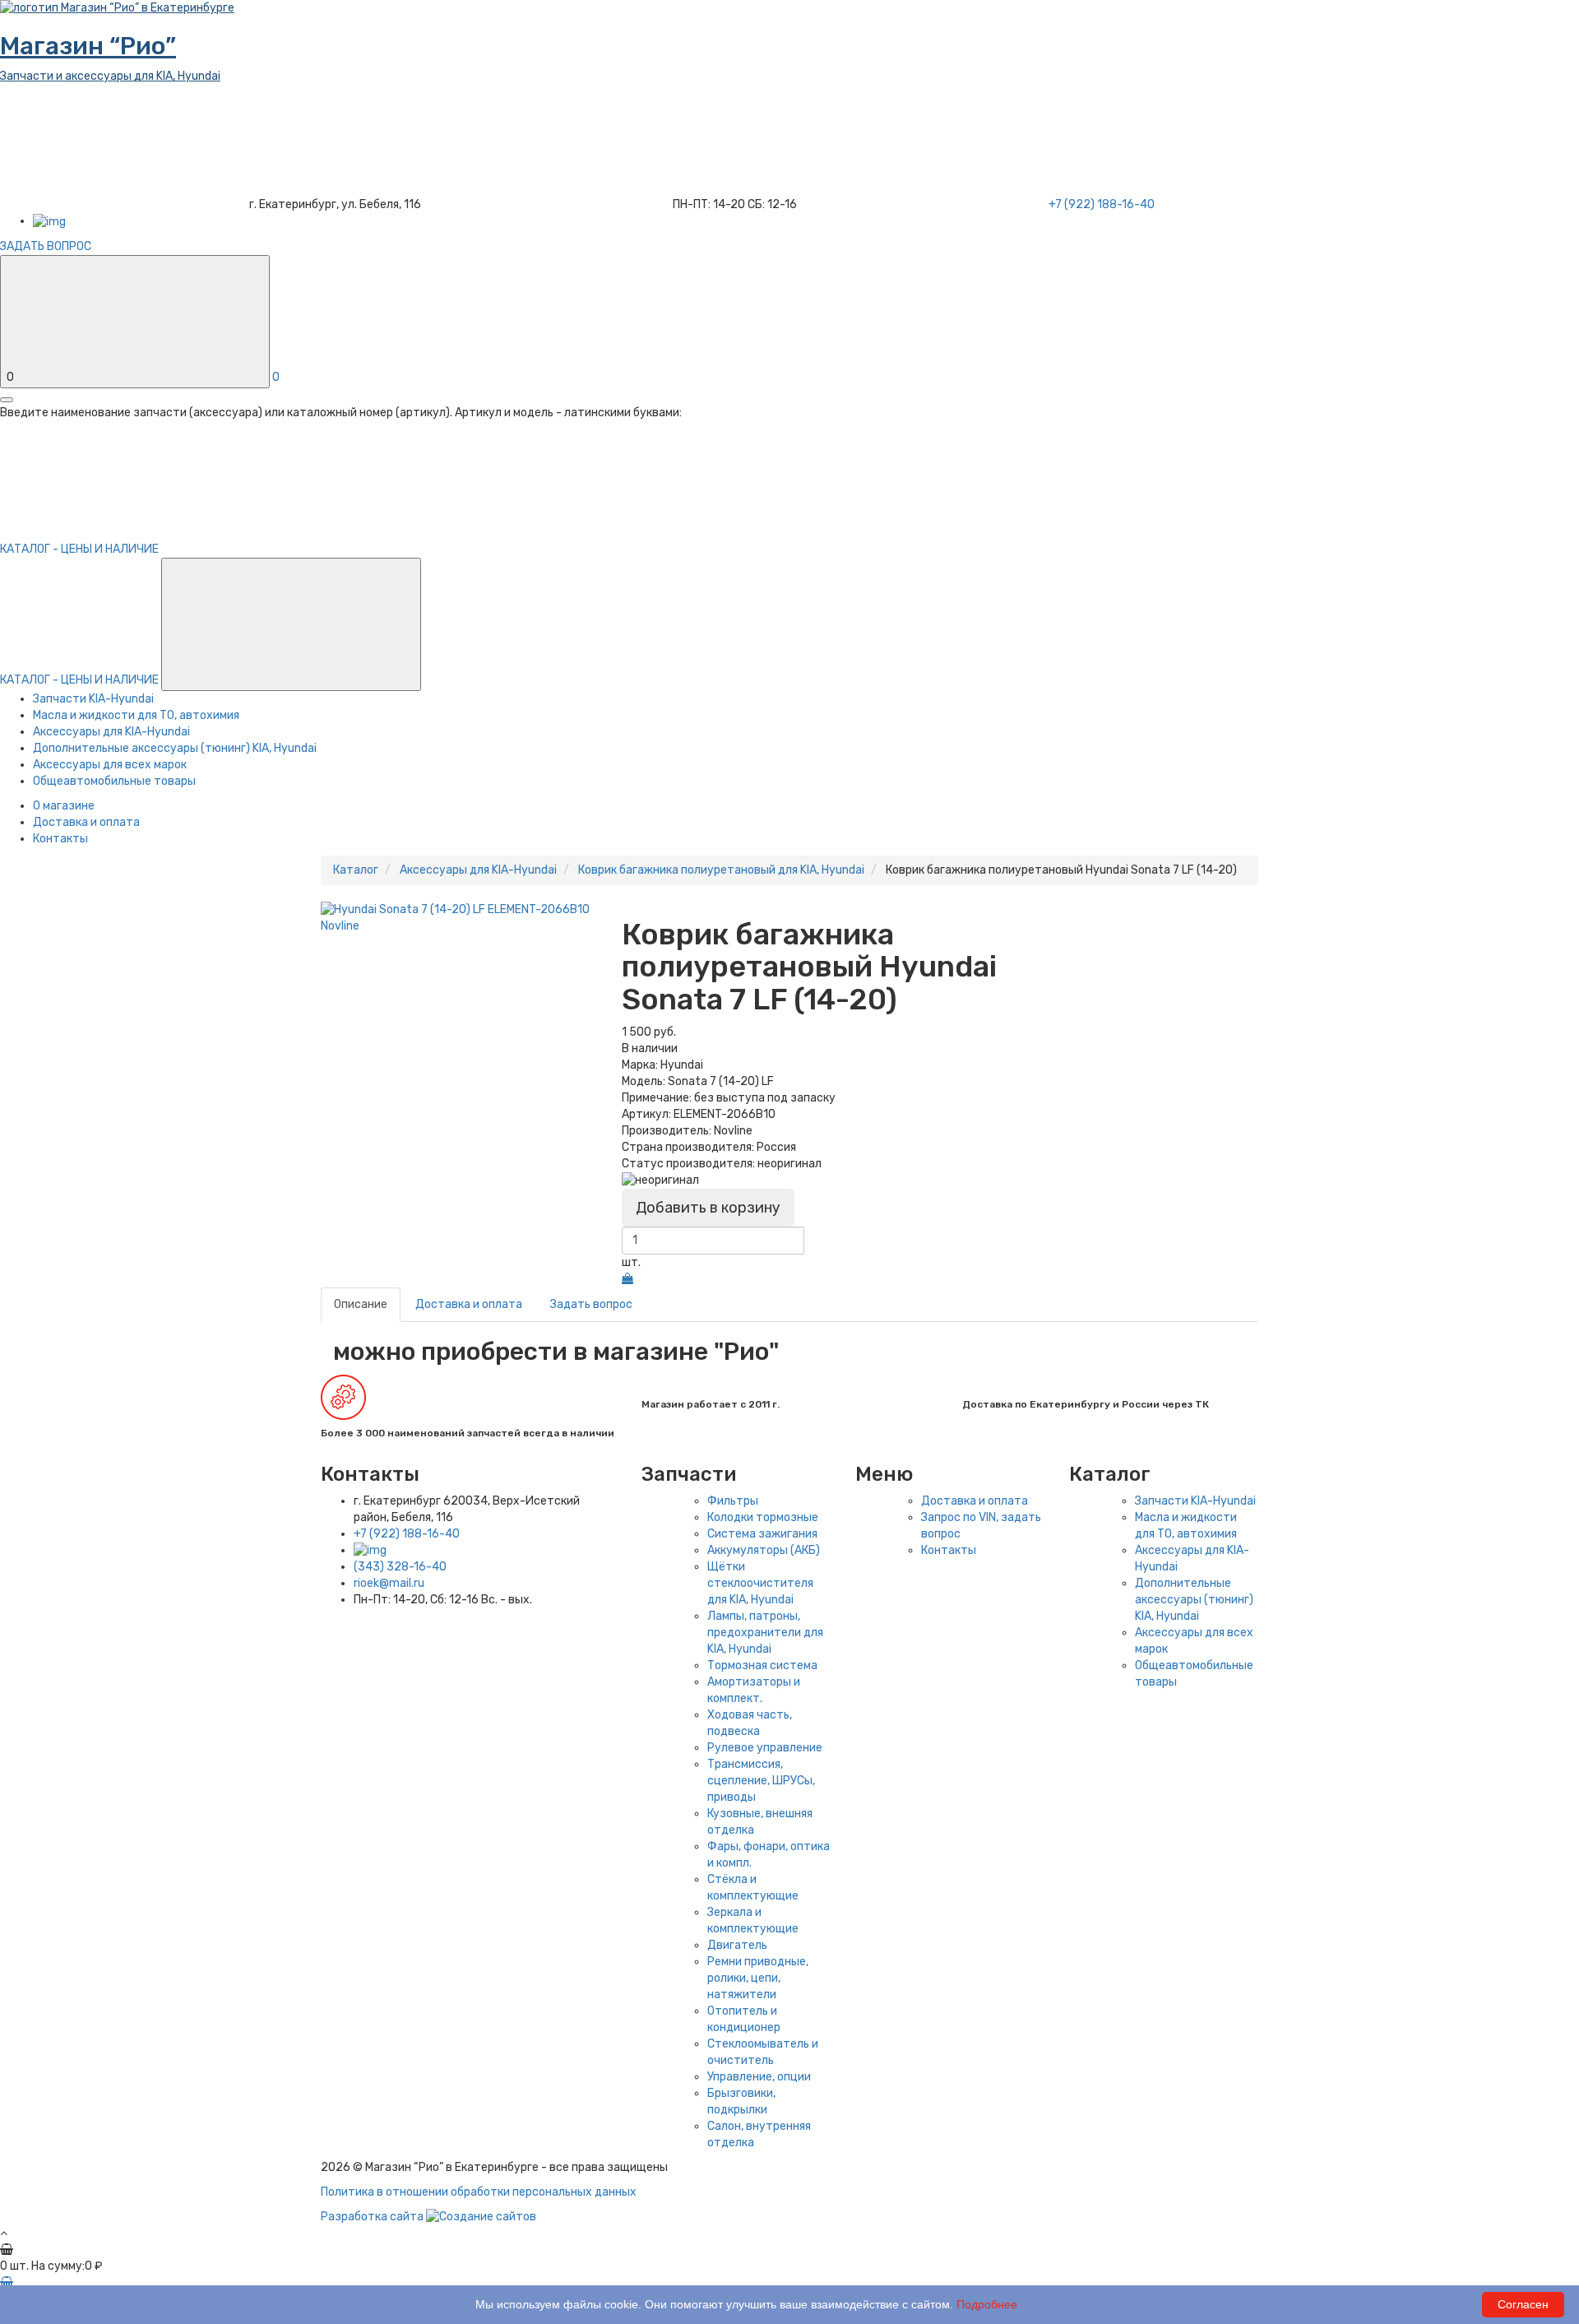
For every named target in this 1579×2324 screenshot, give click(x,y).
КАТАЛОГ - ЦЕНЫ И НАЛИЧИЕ (81, 680)
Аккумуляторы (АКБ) (764, 1550)
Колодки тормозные (763, 1517)
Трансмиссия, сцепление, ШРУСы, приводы (761, 1781)
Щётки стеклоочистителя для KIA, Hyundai (760, 1583)
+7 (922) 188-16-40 (407, 1534)
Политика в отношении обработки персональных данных (479, 2192)
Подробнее (987, 2304)
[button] (291, 624)
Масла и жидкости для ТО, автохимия (136, 715)
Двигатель (737, 1945)
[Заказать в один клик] (627, 1279)
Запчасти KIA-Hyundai (93, 699)
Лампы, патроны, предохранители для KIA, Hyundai (765, 1633)
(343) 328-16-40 (400, 1567)
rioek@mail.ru (389, 1583)
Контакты (60, 839)
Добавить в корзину (708, 1208)
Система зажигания (762, 1534)
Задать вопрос (591, 1304)
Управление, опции (759, 2077)
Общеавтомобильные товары (114, 781)
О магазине (64, 806)
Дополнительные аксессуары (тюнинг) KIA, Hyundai (175, 748)
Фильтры (733, 1501)
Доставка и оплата (86, 822)
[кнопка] (7, 400)
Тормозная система (762, 1665)
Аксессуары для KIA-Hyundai (111, 732)
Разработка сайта (373, 2217)
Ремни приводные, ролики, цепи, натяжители (758, 1978)
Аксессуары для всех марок (110, 765)
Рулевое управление (765, 1748)
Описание (361, 1304)
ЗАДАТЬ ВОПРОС (46, 246)
